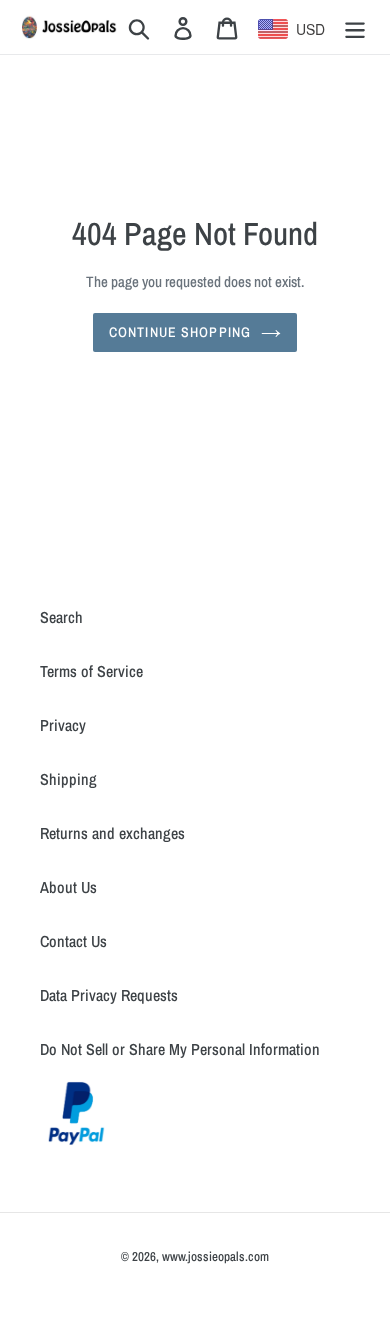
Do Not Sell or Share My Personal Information (180, 1049)
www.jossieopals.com (215, 1256)
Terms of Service (91, 671)
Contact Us (73, 941)
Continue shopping (180, 332)
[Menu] (355, 27)
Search (61, 617)
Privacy (63, 725)
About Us (68, 887)
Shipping (68, 779)
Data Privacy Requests (109, 995)
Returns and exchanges (112, 833)
